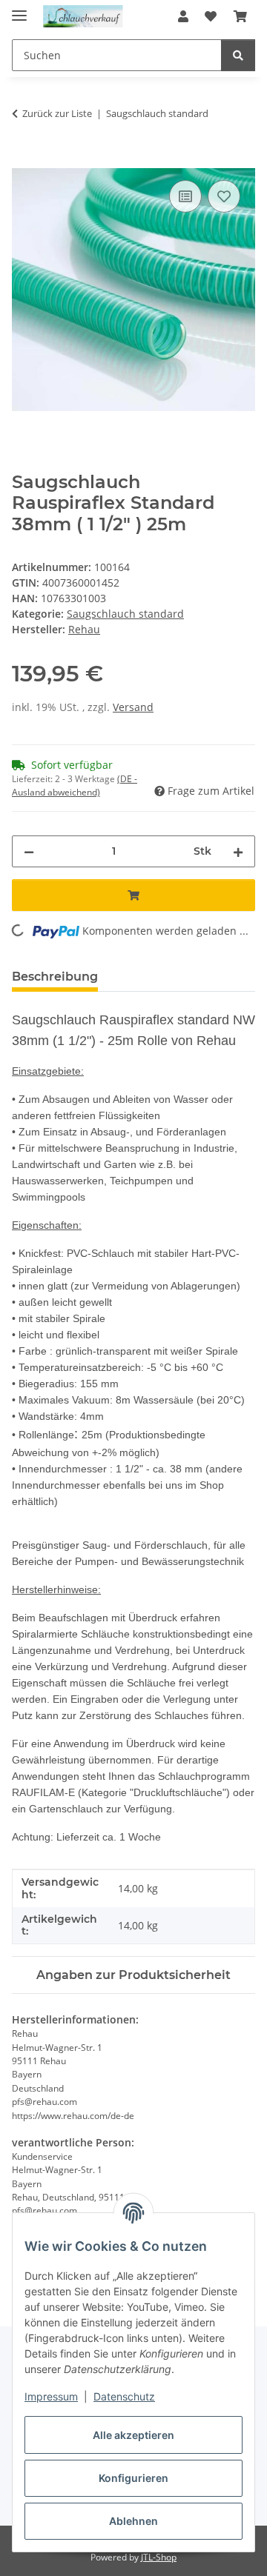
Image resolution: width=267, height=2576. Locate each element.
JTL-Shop (159, 2557)
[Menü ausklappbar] (19, 9)
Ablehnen (133, 2521)
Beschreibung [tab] (55, 977)
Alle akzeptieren (133, 2435)
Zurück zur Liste (57, 113)
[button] (183, 16)
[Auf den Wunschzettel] (224, 196)
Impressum (51, 2396)
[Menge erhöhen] (238, 851)
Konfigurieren (133, 2478)
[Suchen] (238, 55)
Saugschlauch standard (125, 614)
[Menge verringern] (29, 851)
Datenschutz (124, 2396)
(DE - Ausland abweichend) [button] (75, 785)
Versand (133, 707)
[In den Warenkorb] (24, 160)
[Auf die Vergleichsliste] (185, 196)
